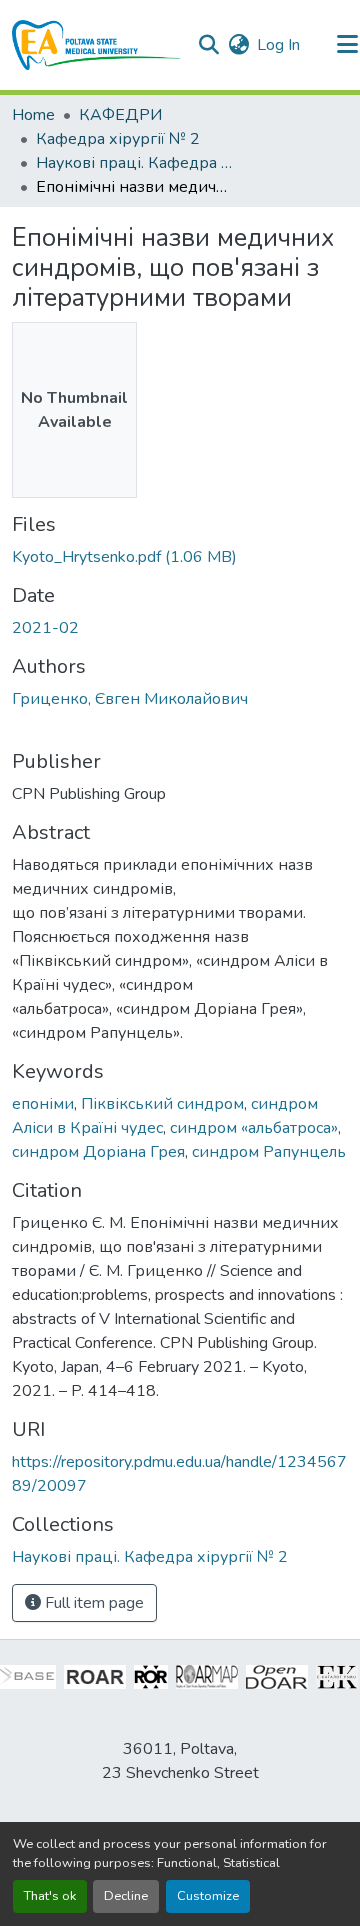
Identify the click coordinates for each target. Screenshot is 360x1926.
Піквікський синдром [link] (162, 1104)
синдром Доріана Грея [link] (98, 1152)
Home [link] (33, 115)
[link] (180, 557)
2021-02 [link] (45, 628)
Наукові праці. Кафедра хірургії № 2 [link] (136, 163)
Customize (208, 1896)
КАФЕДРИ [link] (120, 115)
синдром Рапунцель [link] (269, 1152)
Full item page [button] (92, 1603)
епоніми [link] (43, 1104)
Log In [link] (278, 45)
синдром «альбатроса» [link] (254, 1128)
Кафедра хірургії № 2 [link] (118, 139)
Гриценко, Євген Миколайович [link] (130, 699)
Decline (126, 1896)
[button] (96, 45)
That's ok (50, 1896)
